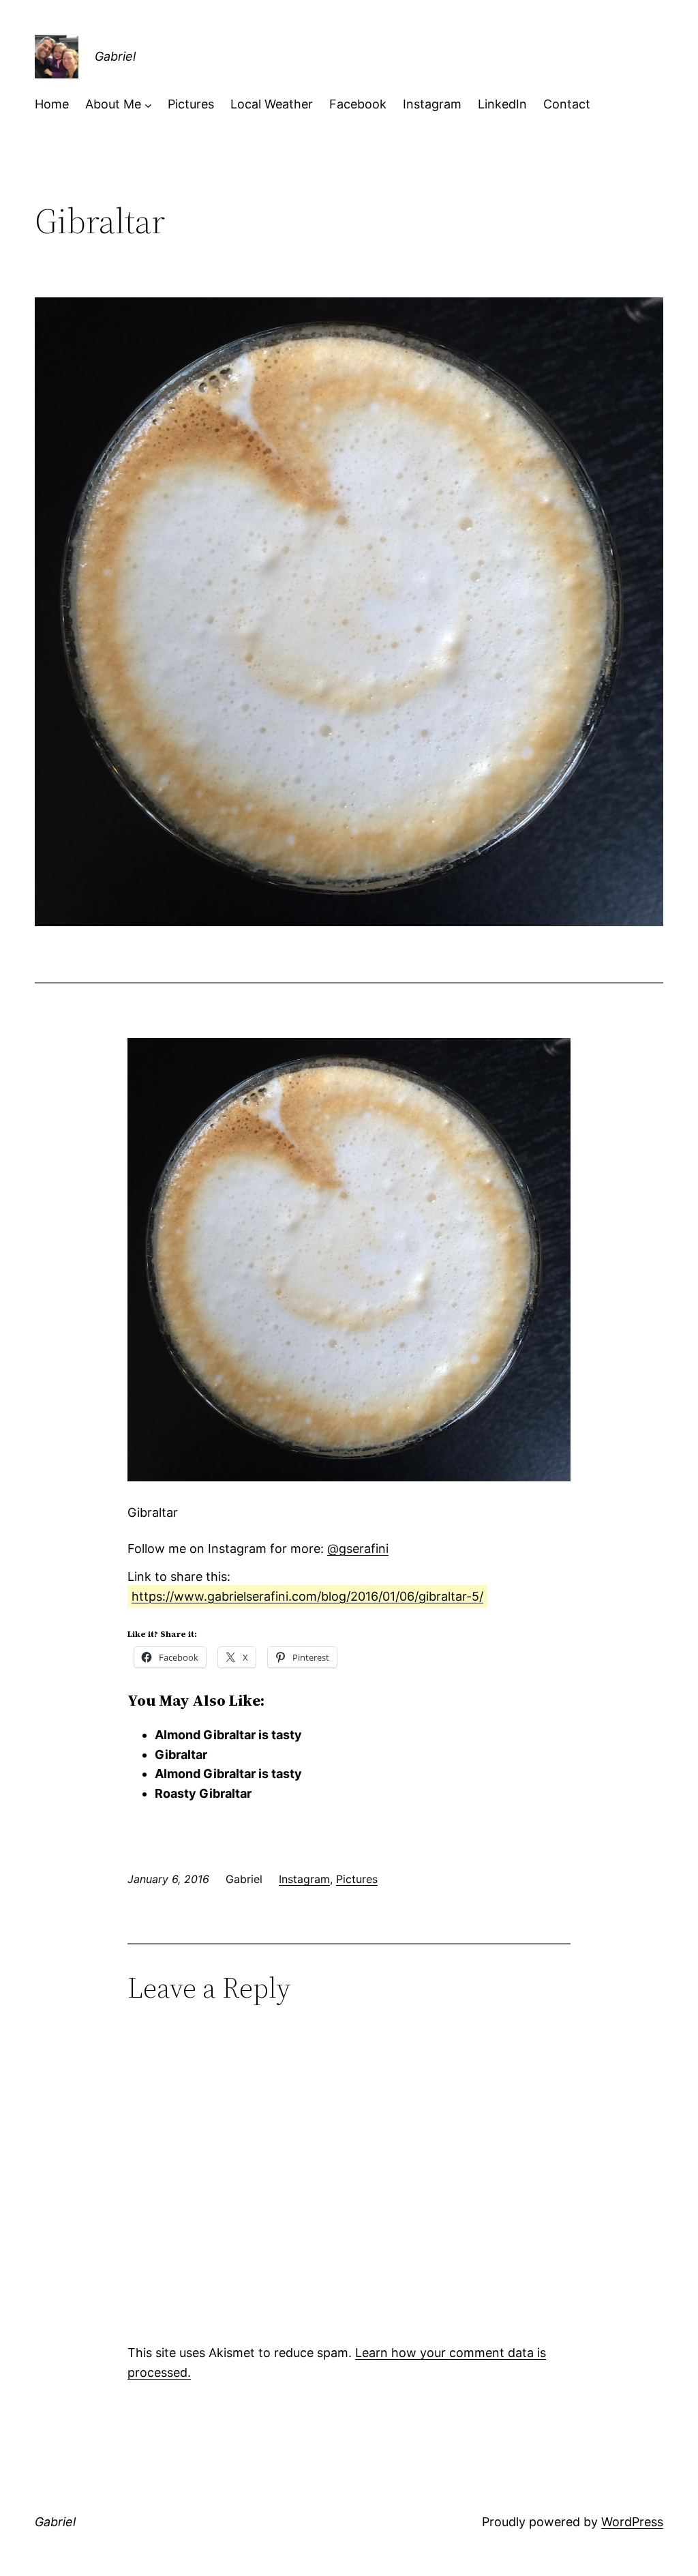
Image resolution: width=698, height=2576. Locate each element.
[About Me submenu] (148, 105)
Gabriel (115, 56)
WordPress (632, 2522)
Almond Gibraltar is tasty (228, 1735)
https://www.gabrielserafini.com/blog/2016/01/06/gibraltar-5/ (307, 1596)
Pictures (357, 1879)
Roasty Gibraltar (203, 1793)
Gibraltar (181, 1755)
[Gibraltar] (349, 1477)
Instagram (304, 1879)
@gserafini (358, 1549)
